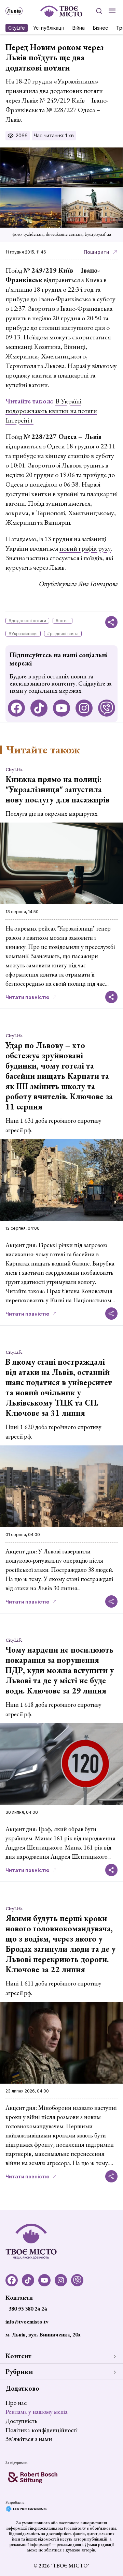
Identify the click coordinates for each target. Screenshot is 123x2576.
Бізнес (100, 28)
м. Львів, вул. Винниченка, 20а (43, 2335)
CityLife (17, 28)
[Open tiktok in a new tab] (39, 708)
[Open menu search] (99, 11)
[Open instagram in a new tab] (84, 708)
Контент (18, 2356)
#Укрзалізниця (23, 634)
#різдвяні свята (63, 634)
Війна (79, 28)
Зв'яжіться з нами (29, 2439)
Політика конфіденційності (42, 2430)
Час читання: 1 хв (54, 135)
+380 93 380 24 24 (26, 2309)
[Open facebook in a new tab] (16, 708)
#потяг (63, 621)
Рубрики (19, 2372)
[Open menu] (112, 11)
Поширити (97, 252)
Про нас (16, 2403)
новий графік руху (85, 548)
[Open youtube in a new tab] (61, 708)
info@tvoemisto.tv (27, 2322)
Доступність (21, 2421)
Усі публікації (49, 28)
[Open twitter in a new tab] (107, 708)
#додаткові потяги (27, 621)
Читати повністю (28, 997)
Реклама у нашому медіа (37, 2412)
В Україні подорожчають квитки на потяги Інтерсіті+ (51, 411)
